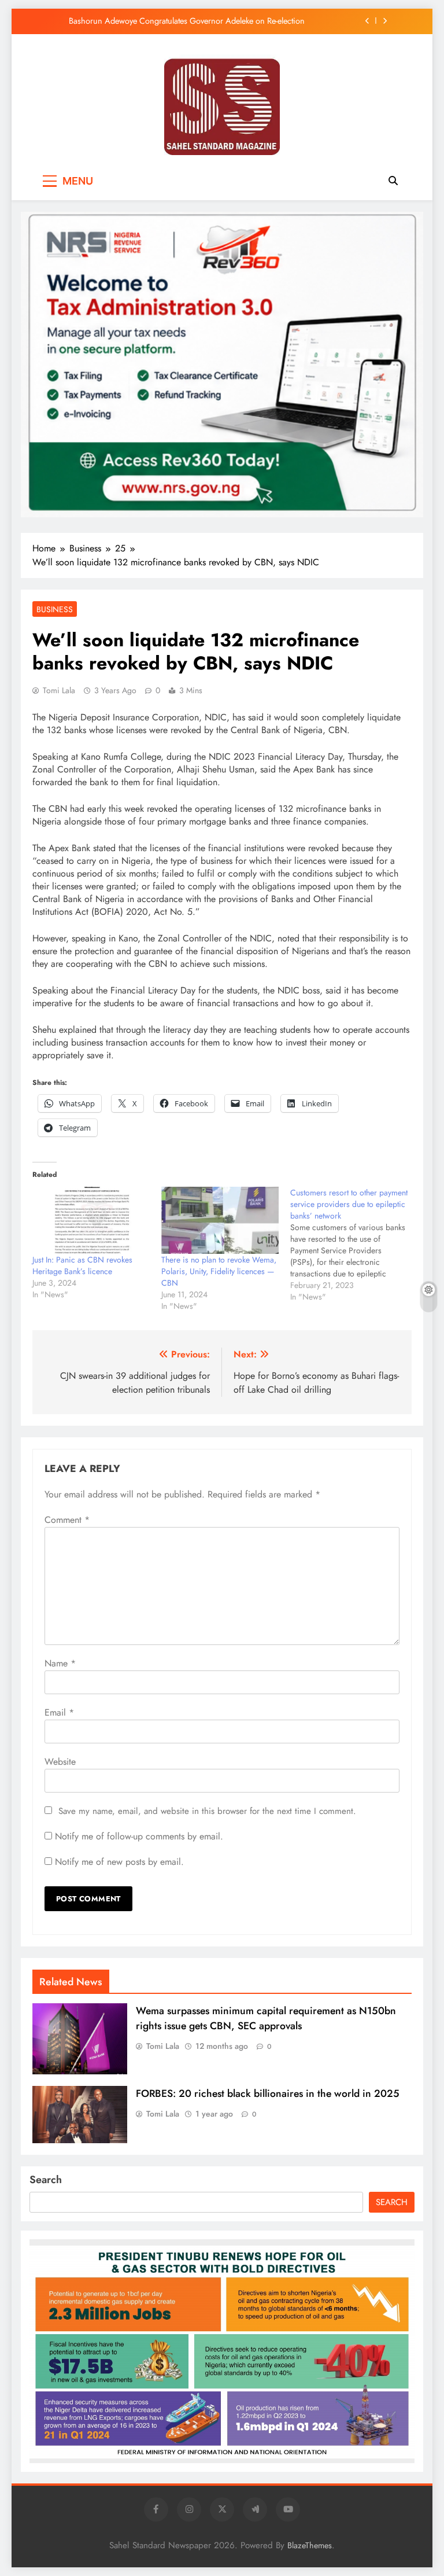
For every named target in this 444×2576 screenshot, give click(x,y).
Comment (67, 1520)
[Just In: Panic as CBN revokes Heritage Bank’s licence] (91, 1220)
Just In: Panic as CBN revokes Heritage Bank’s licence (82, 1265)
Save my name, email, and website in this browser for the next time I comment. (207, 1811)
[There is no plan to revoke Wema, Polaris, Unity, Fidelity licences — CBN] (220, 1220)
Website (60, 1762)
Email (59, 1712)
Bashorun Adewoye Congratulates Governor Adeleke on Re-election (187, 21)
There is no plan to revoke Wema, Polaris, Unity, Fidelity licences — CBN (219, 1271)
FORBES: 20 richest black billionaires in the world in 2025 (268, 2093)
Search (46, 2180)
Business (55, 609)
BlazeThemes (310, 2545)
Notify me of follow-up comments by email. (139, 1836)
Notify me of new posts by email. (119, 1862)
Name (60, 1663)
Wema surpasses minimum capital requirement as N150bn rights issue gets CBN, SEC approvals (266, 2018)
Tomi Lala (59, 690)
